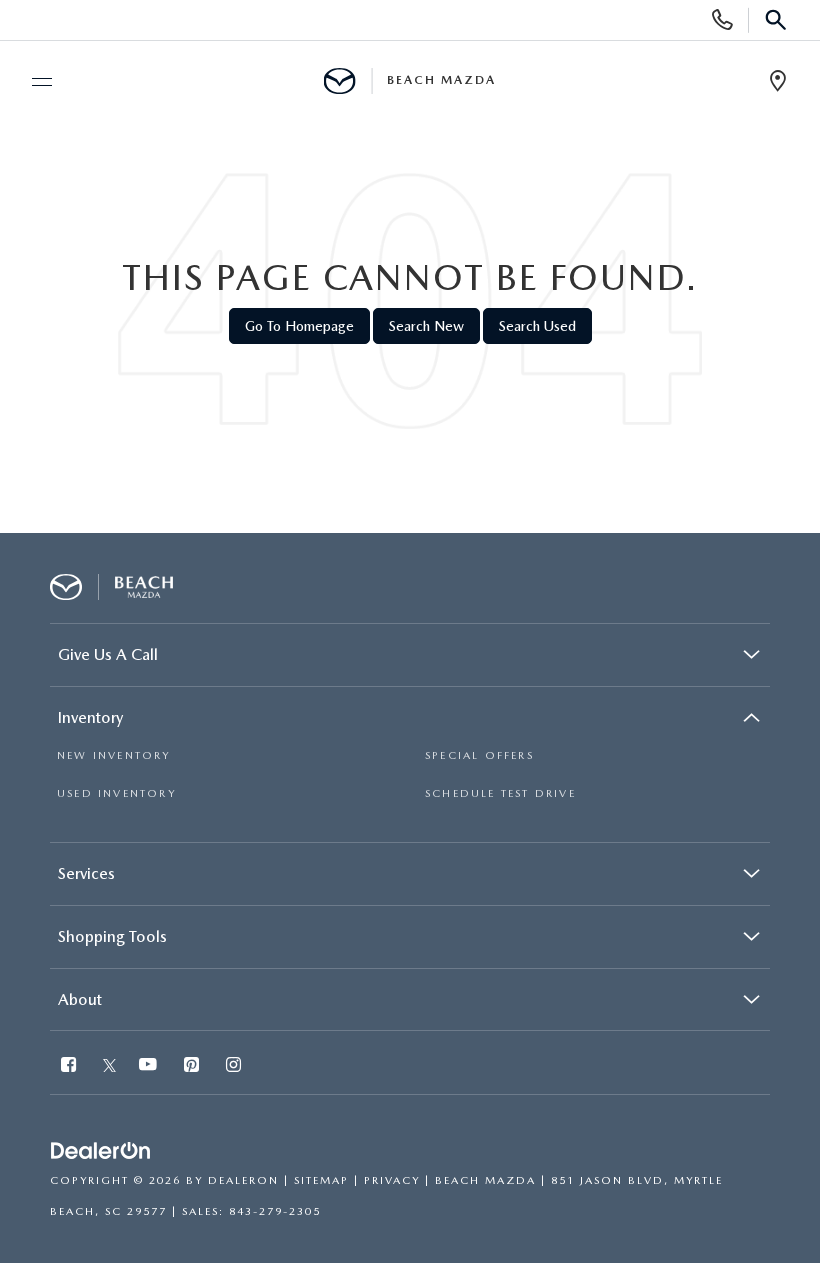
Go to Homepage (299, 326)
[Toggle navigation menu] (33, 82)
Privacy (392, 1180)
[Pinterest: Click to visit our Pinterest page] (193, 1066)
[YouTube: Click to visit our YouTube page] (150, 1066)
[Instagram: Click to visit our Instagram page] (235, 1066)
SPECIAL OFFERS (479, 755)
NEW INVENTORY (114, 755)
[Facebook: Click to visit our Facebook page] (70, 1066)
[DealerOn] (101, 1151)
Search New (426, 326)
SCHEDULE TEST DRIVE (500, 793)
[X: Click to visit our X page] (109, 1066)
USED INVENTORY (116, 793)
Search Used (537, 326)
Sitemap (321, 1180)
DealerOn (243, 1180)
